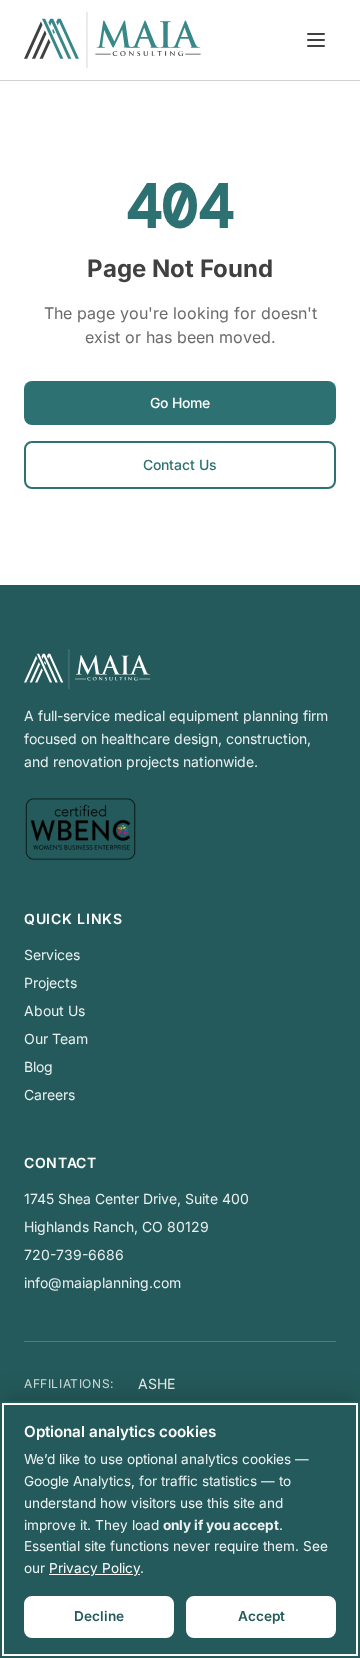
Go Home (180, 402)
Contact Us (180, 464)
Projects (50, 982)
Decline (99, 1616)
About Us (54, 1010)
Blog (38, 1066)
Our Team (56, 1038)
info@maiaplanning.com (102, 1282)
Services (52, 954)
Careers (49, 1094)
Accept (261, 1616)
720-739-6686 (74, 1254)
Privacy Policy (94, 1568)
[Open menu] (316, 40)
